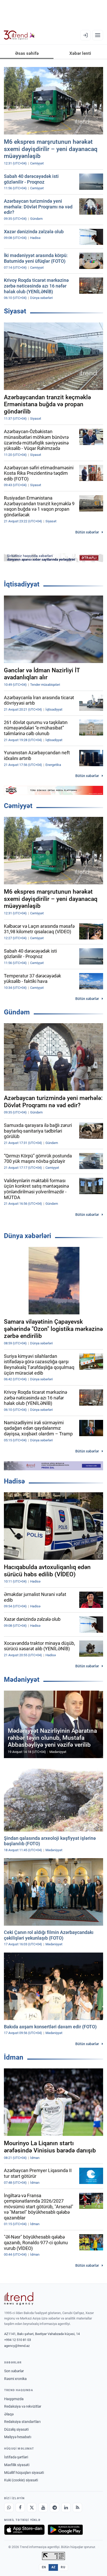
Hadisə (14, 1481)
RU (63, 2567)
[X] (32, 2507)
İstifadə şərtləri (16, 2457)
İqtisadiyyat (22, 584)
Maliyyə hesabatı (18, 2437)
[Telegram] (55, 2507)
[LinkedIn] (66, 2507)
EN (44, 2567)
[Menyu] (98, 35)
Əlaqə (9, 2414)
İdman (14, 2057)
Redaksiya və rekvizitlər (23, 2406)
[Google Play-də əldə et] (65, 2530)
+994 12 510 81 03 (18, 2340)
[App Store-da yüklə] (24, 2530)
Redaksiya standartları (22, 2422)
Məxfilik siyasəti (17, 2465)
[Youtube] (43, 2507)
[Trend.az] (19, 35)
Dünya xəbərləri (28, 1236)
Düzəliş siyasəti (16, 2429)
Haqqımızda (14, 2399)
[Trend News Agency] (19, 2299)
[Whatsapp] (9, 2507)
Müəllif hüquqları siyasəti (24, 2473)
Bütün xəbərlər (87, 532)
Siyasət (15, 311)
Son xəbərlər (14, 2371)
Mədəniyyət (22, 1679)
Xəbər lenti (80, 53)
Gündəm (17, 1012)
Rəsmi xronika (15, 2379)
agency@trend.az (17, 2346)
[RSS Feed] (77, 2507)
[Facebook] (20, 2507)
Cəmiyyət (18, 806)
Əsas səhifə (27, 53)
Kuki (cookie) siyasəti (21, 2480)
